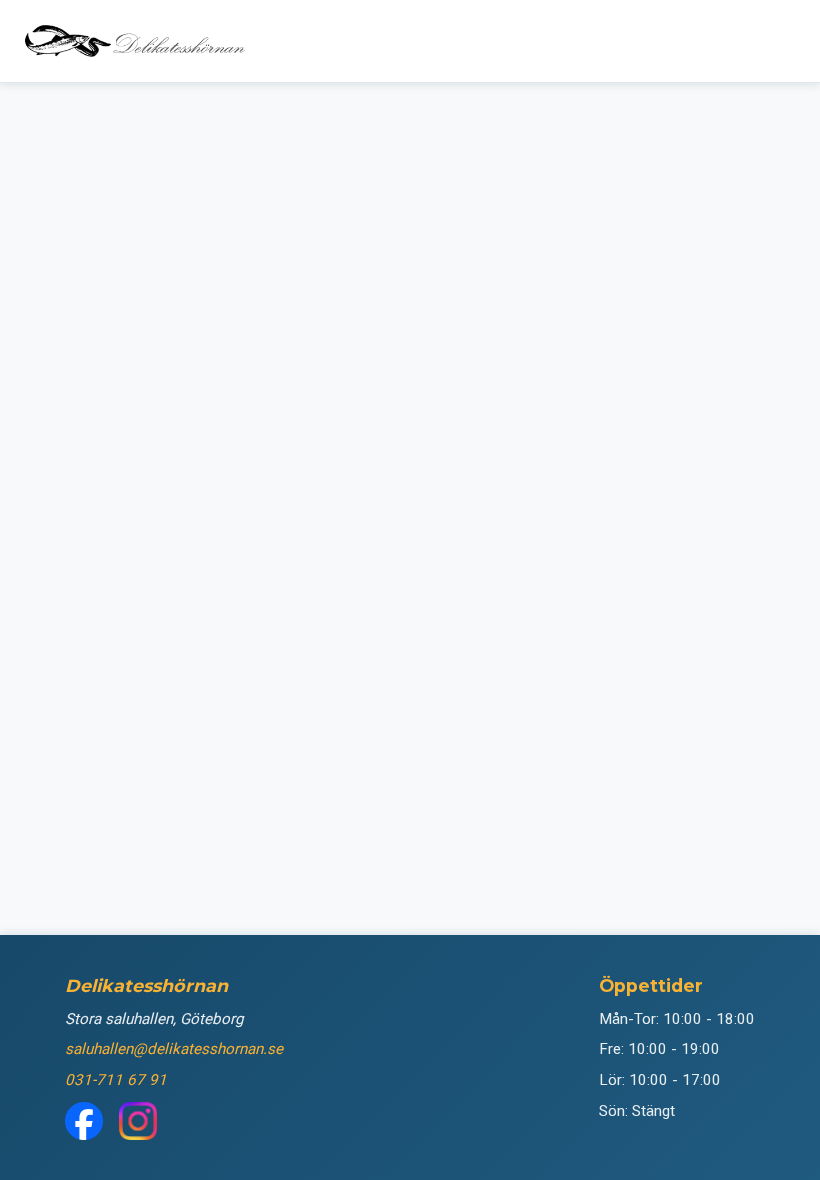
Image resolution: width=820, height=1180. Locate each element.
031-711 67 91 (116, 1080)
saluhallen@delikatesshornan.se (174, 1049)
